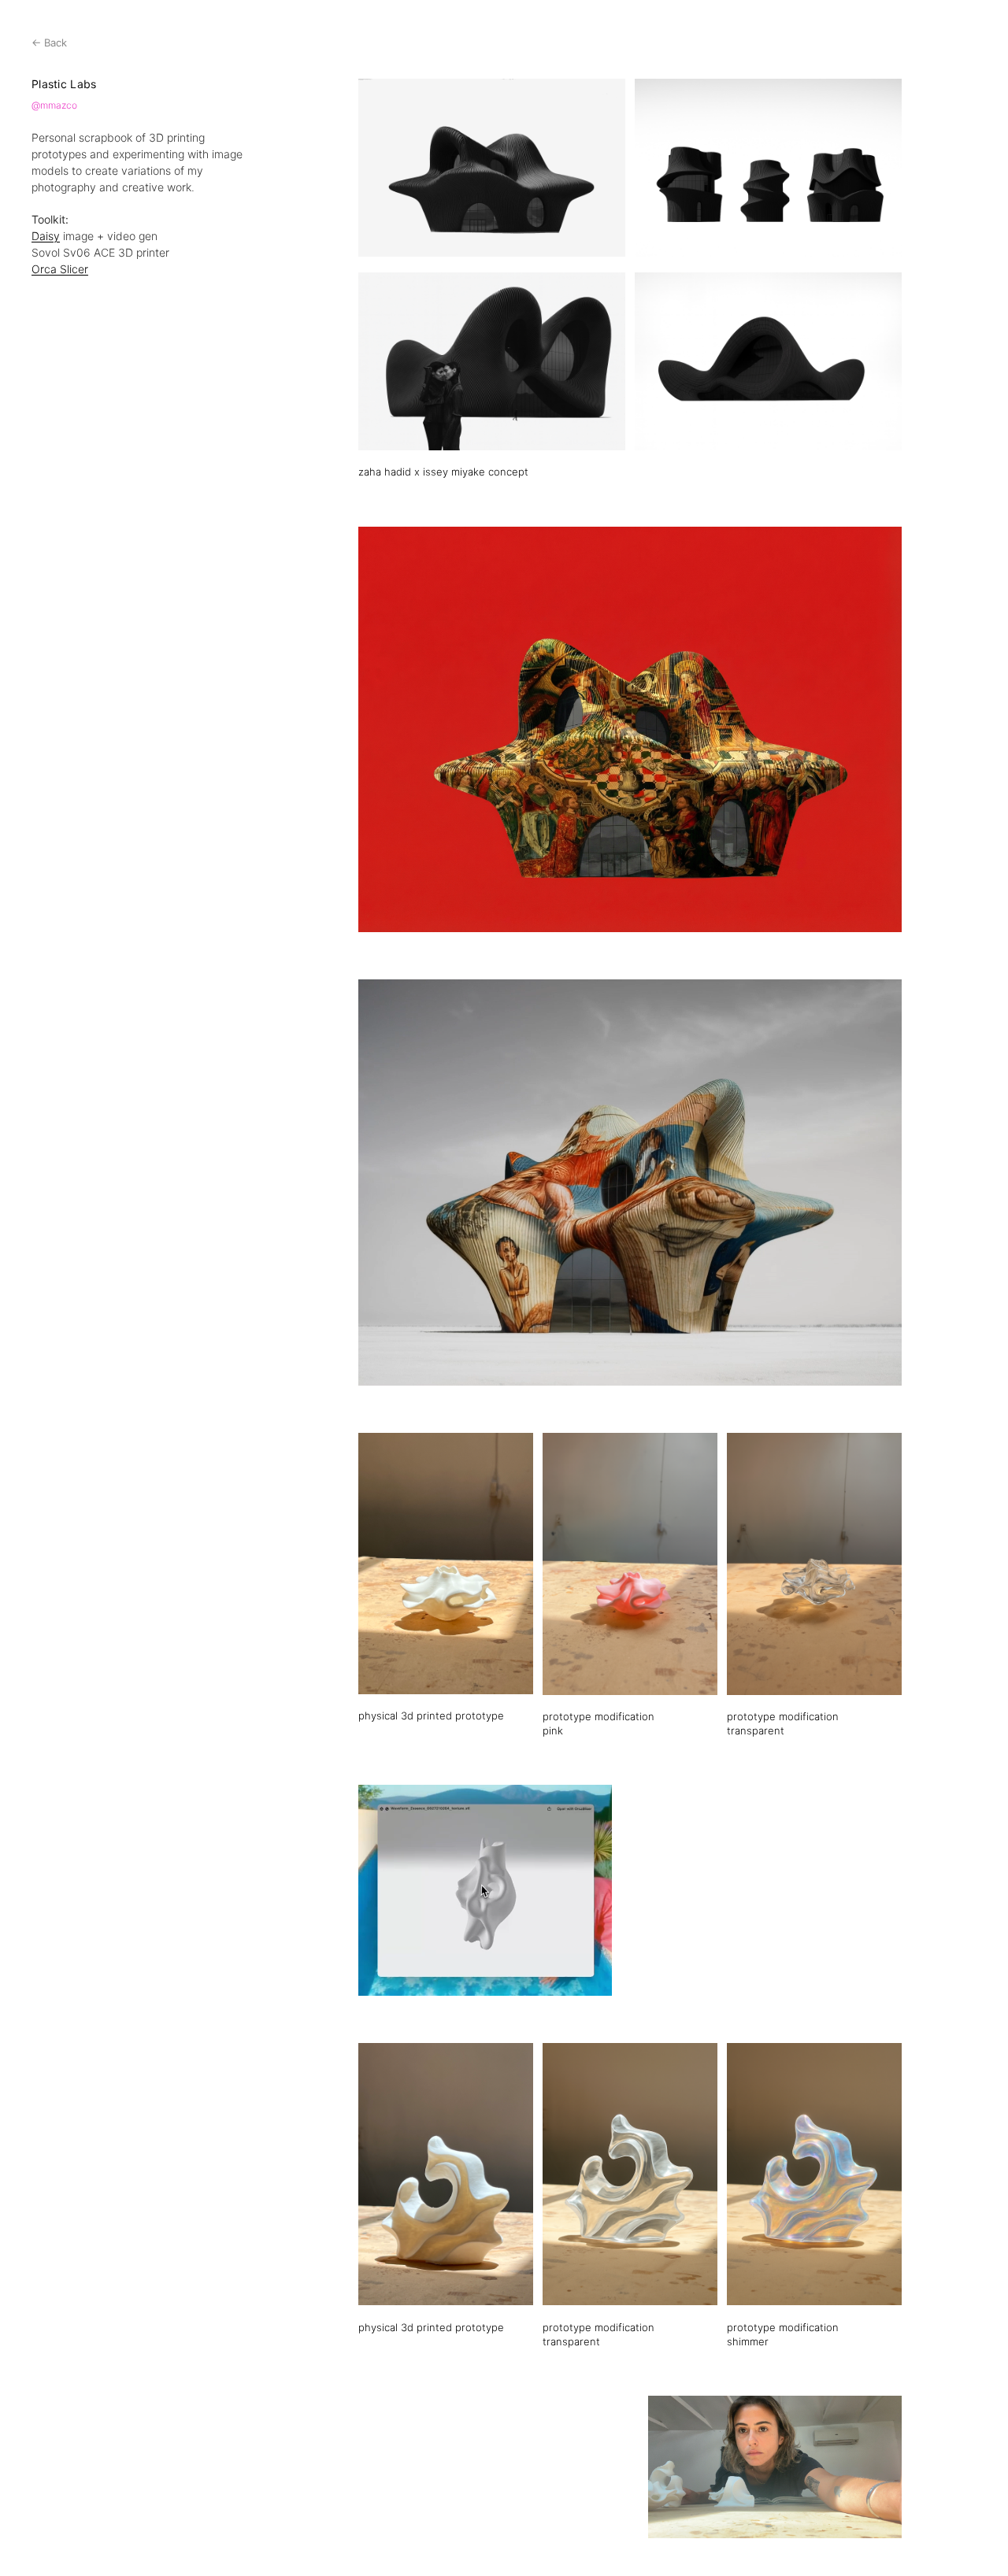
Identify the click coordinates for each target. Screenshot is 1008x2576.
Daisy (46, 236)
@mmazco (54, 105)
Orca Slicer (60, 269)
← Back (49, 43)
